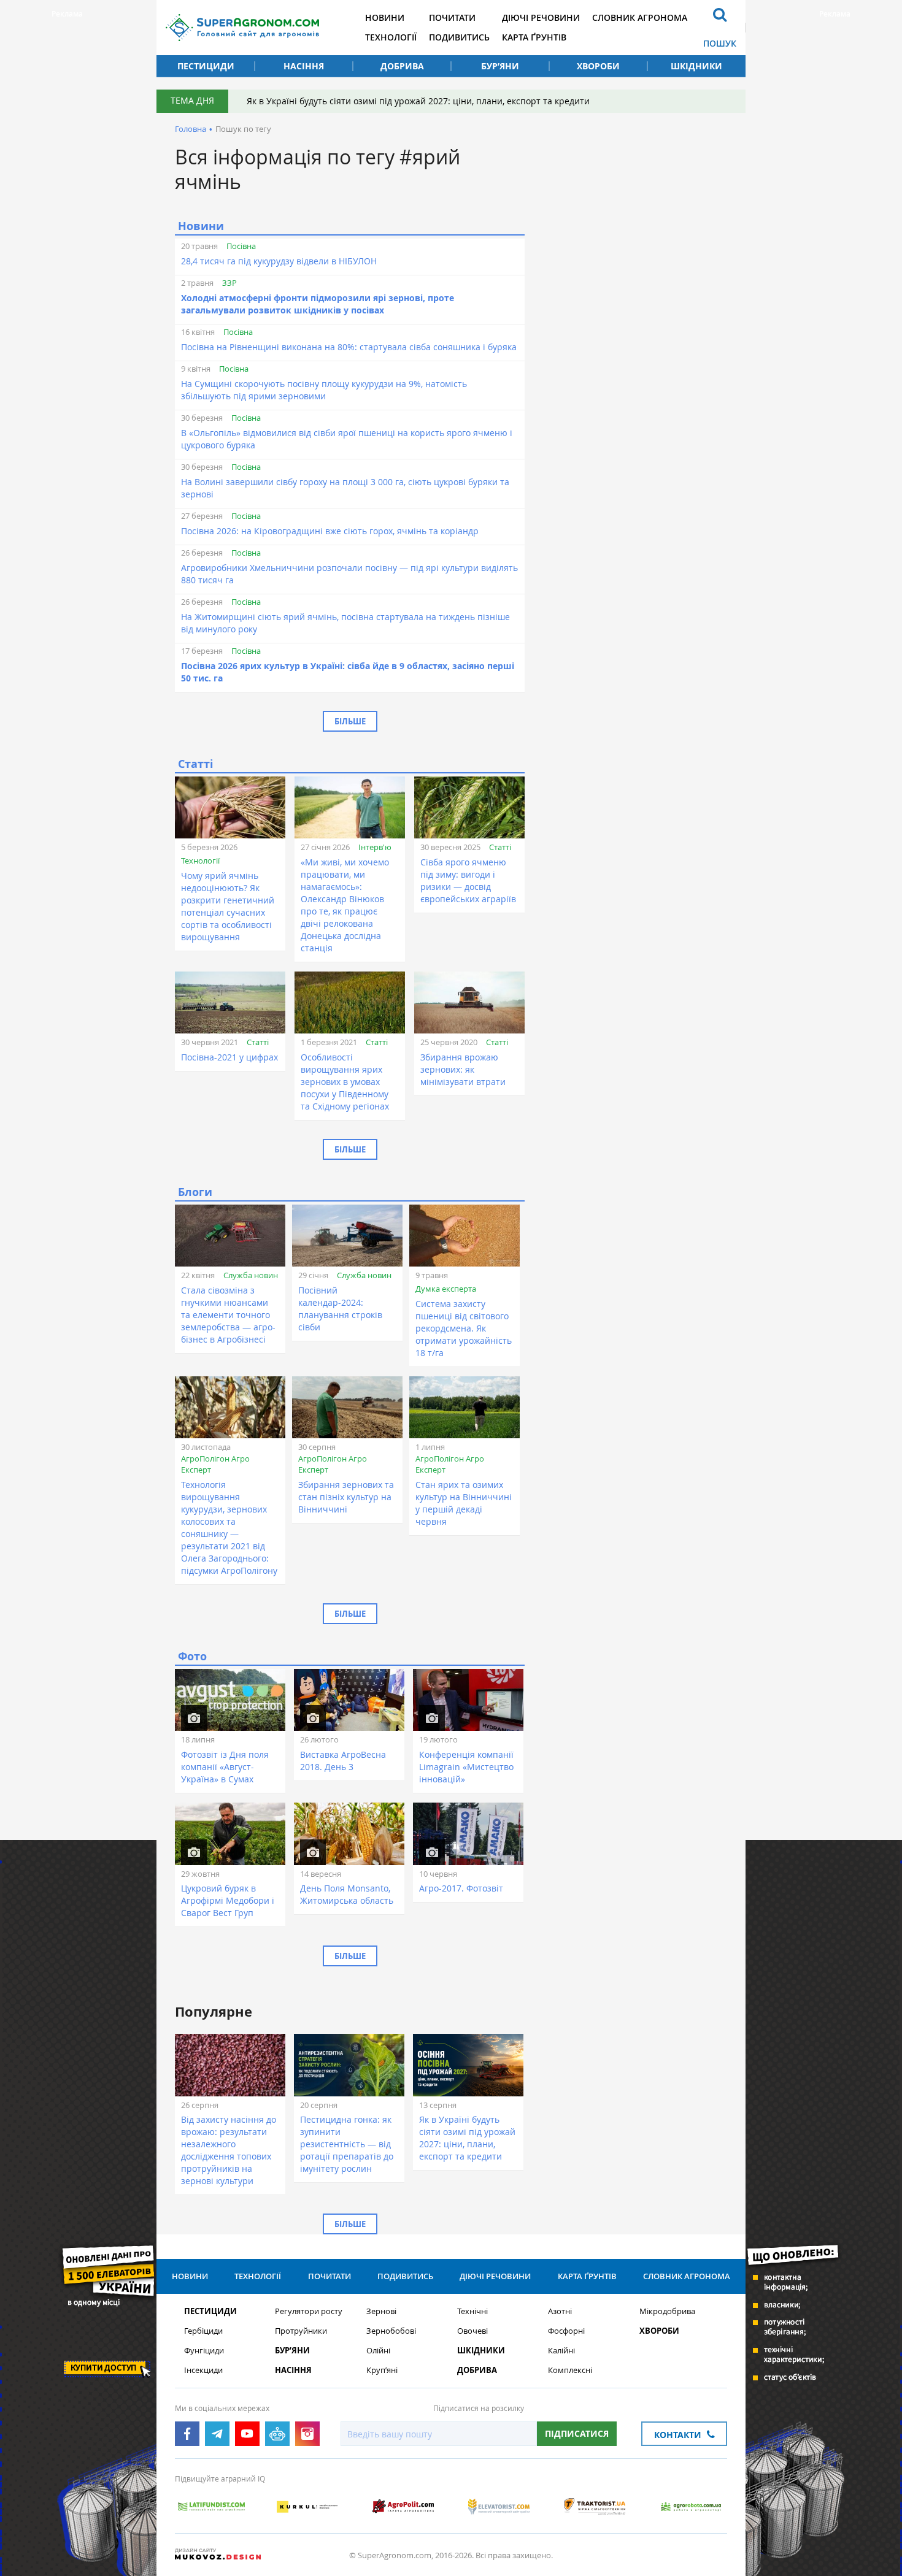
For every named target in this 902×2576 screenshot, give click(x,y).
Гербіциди (203, 2331)
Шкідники (696, 66)
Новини (385, 17)
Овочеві (472, 2331)
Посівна (241, 246)
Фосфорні (566, 2331)
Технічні (472, 2311)
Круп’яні (382, 2370)
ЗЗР (229, 283)
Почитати (452, 17)
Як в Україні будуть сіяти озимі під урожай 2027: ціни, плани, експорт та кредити (418, 101)
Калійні (561, 2351)
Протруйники (301, 2331)
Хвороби (598, 66)
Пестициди (206, 66)
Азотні (560, 2311)
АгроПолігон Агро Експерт (215, 1464)
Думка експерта (446, 1289)
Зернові (381, 2311)
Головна (191, 129)
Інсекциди (203, 2370)
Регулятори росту (309, 2311)
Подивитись (459, 37)
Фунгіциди (204, 2351)
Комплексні (570, 2370)
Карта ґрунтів (534, 37)
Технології (391, 37)
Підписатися (577, 2433)
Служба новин (251, 1275)
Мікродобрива (667, 2311)
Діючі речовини (541, 17)
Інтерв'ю (375, 847)
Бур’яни (500, 66)
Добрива (402, 66)
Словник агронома (640, 17)
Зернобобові (391, 2331)
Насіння (304, 66)
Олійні (378, 2351)
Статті (500, 847)
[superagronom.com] (242, 28)
